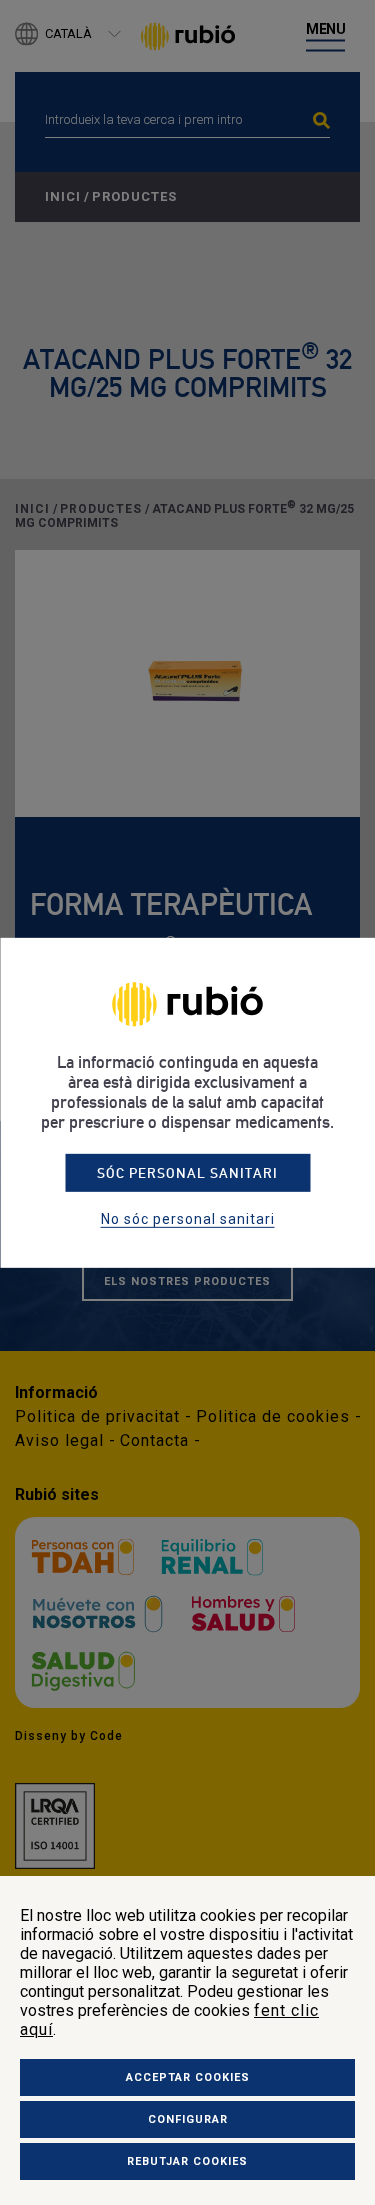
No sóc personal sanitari (188, 1219)
